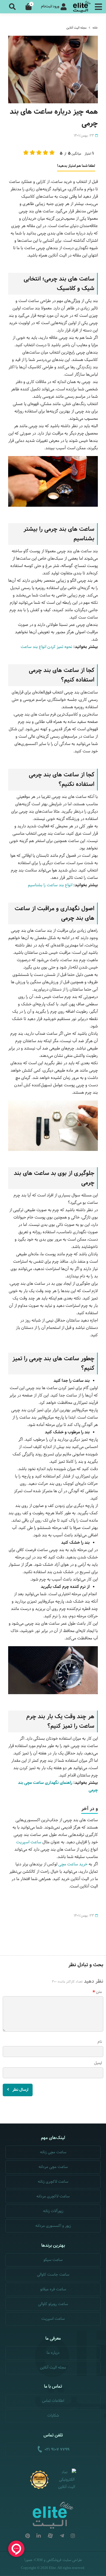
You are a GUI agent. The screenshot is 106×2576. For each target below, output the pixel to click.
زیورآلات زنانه (53, 2211)
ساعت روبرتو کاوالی (53, 2304)
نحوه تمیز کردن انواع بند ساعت (46, 647)
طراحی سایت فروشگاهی (64, 2560)
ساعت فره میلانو (53, 2289)
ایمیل (98, 2063)
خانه (95, 28)
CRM (39, 2560)
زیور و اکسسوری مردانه (53, 2226)
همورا (28, 2560)
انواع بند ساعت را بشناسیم (50, 885)
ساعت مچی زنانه (53, 2152)
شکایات (53, 2416)
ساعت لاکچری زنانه (53, 2182)
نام (100, 2042)
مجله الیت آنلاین (76, 28)
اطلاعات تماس (53, 2401)
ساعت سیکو (53, 2260)
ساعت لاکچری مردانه (53, 2196)
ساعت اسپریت (29, 1842)
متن (99, 1992)
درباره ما (53, 2353)
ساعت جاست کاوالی (53, 2275)
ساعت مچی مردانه (53, 2167)
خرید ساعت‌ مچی (73, 1864)
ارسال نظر (20, 2090)
